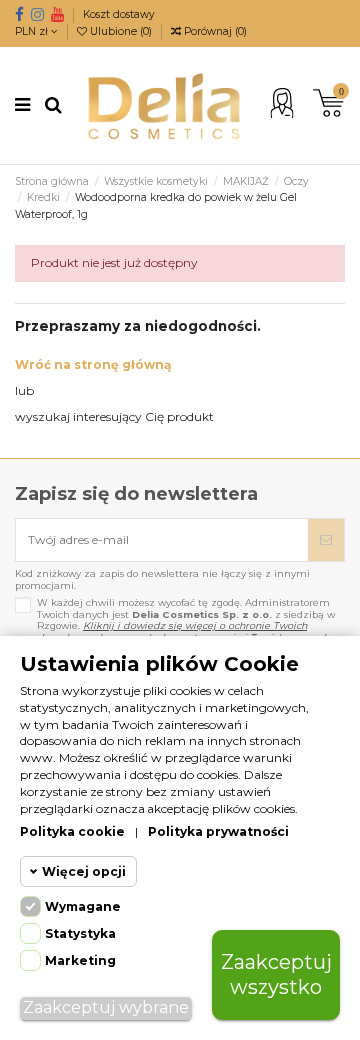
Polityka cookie (72, 831)
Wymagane (83, 906)
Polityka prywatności (218, 831)
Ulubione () (121, 31)
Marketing (80, 960)
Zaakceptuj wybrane (106, 1007)
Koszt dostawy (119, 14)
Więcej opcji (84, 871)
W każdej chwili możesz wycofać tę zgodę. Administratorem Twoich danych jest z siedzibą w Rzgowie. (186, 620)
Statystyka (80, 933)
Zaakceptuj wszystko (276, 974)
